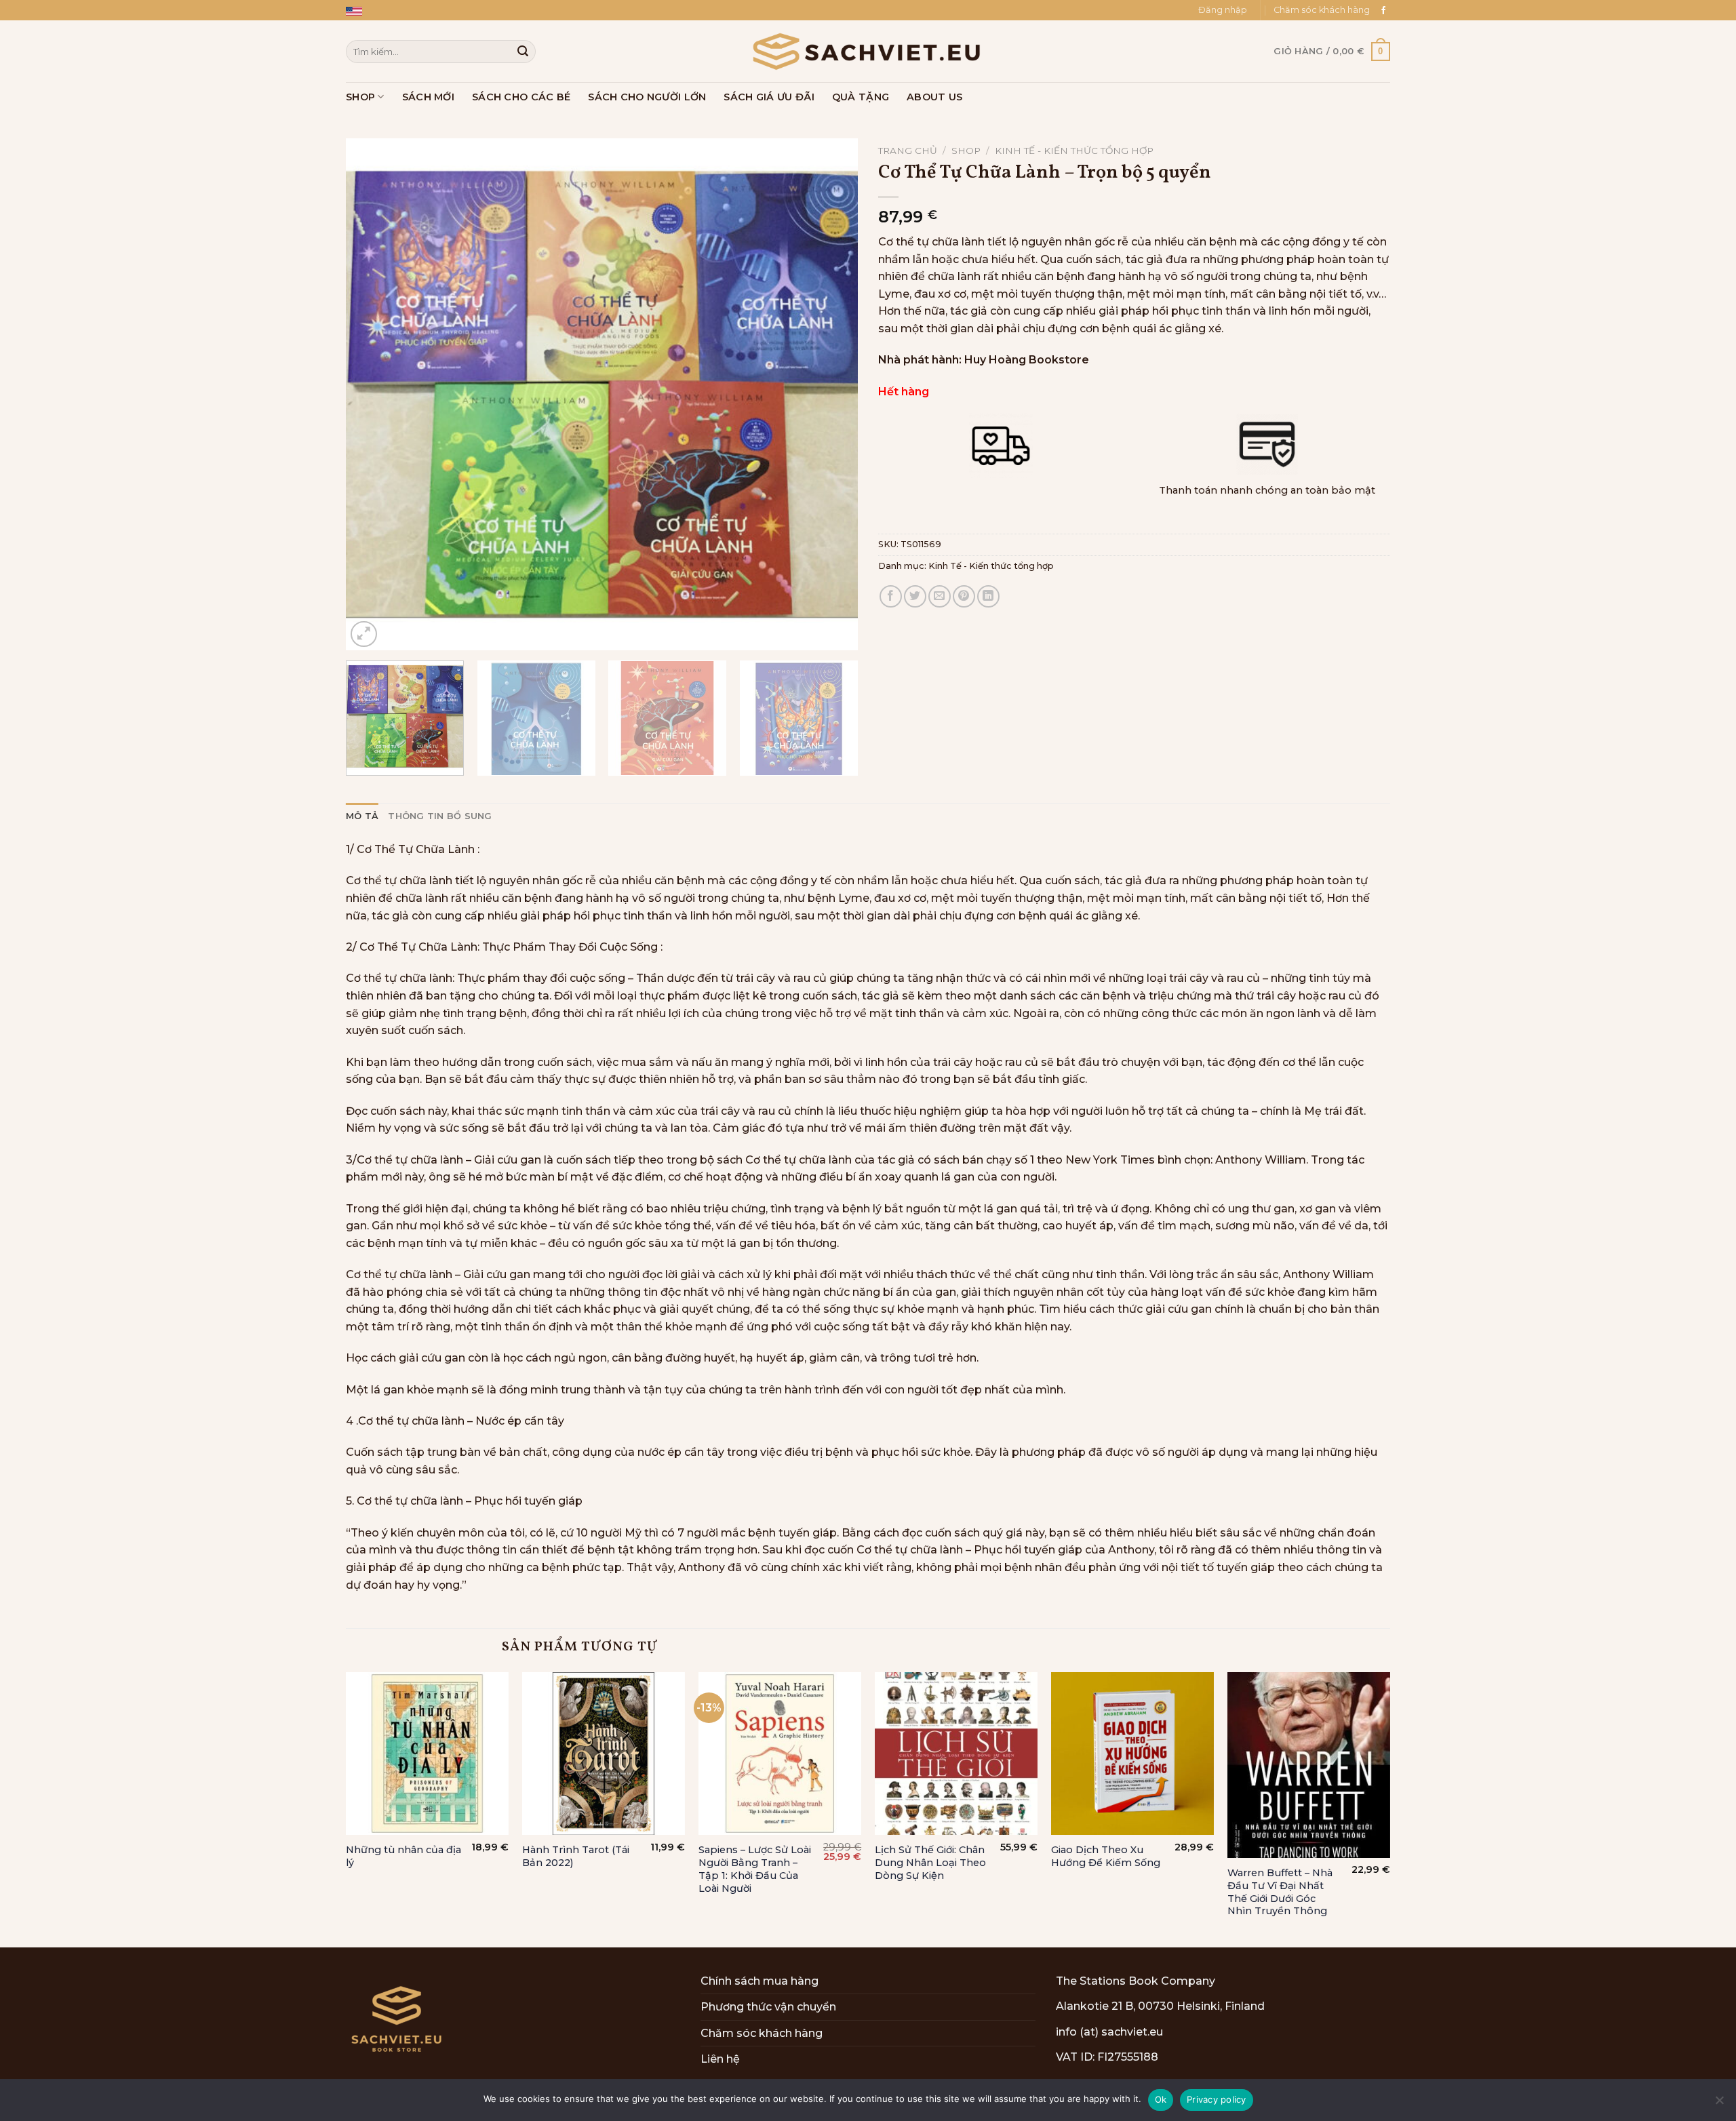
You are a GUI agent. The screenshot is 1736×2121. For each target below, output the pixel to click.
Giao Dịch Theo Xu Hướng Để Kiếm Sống (1106, 1856)
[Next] (831, 394)
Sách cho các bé (521, 97)
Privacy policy (1217, 2099)
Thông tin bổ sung (440, 816)
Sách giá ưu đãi (769, 97)
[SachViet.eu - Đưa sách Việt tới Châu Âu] (868, 52)
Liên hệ (720, 2059)
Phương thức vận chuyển (768, 2007)
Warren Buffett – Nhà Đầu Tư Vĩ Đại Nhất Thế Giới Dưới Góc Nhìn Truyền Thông (1280, 1892)
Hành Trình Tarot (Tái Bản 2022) (576, 1856)
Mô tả (362, 816)
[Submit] (523, 52)
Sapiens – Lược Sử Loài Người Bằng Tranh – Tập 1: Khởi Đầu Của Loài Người (755, 1869)
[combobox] (441, 51)
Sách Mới (428, 97)
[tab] (362, 816)
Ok (1161, 2099)
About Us (934, 97)
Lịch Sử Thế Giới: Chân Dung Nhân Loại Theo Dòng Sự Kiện (930, 1862)
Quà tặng (861, 97)
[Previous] (373, 394)
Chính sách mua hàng (759, 1981)
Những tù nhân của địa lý (403, 1856)
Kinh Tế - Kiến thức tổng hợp (1074, 151)
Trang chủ (908, 151)
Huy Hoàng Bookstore (1027, 360)
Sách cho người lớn (647, 97)
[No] (1719, 2104)
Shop (360, 97)
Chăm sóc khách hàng (1322, 10)
